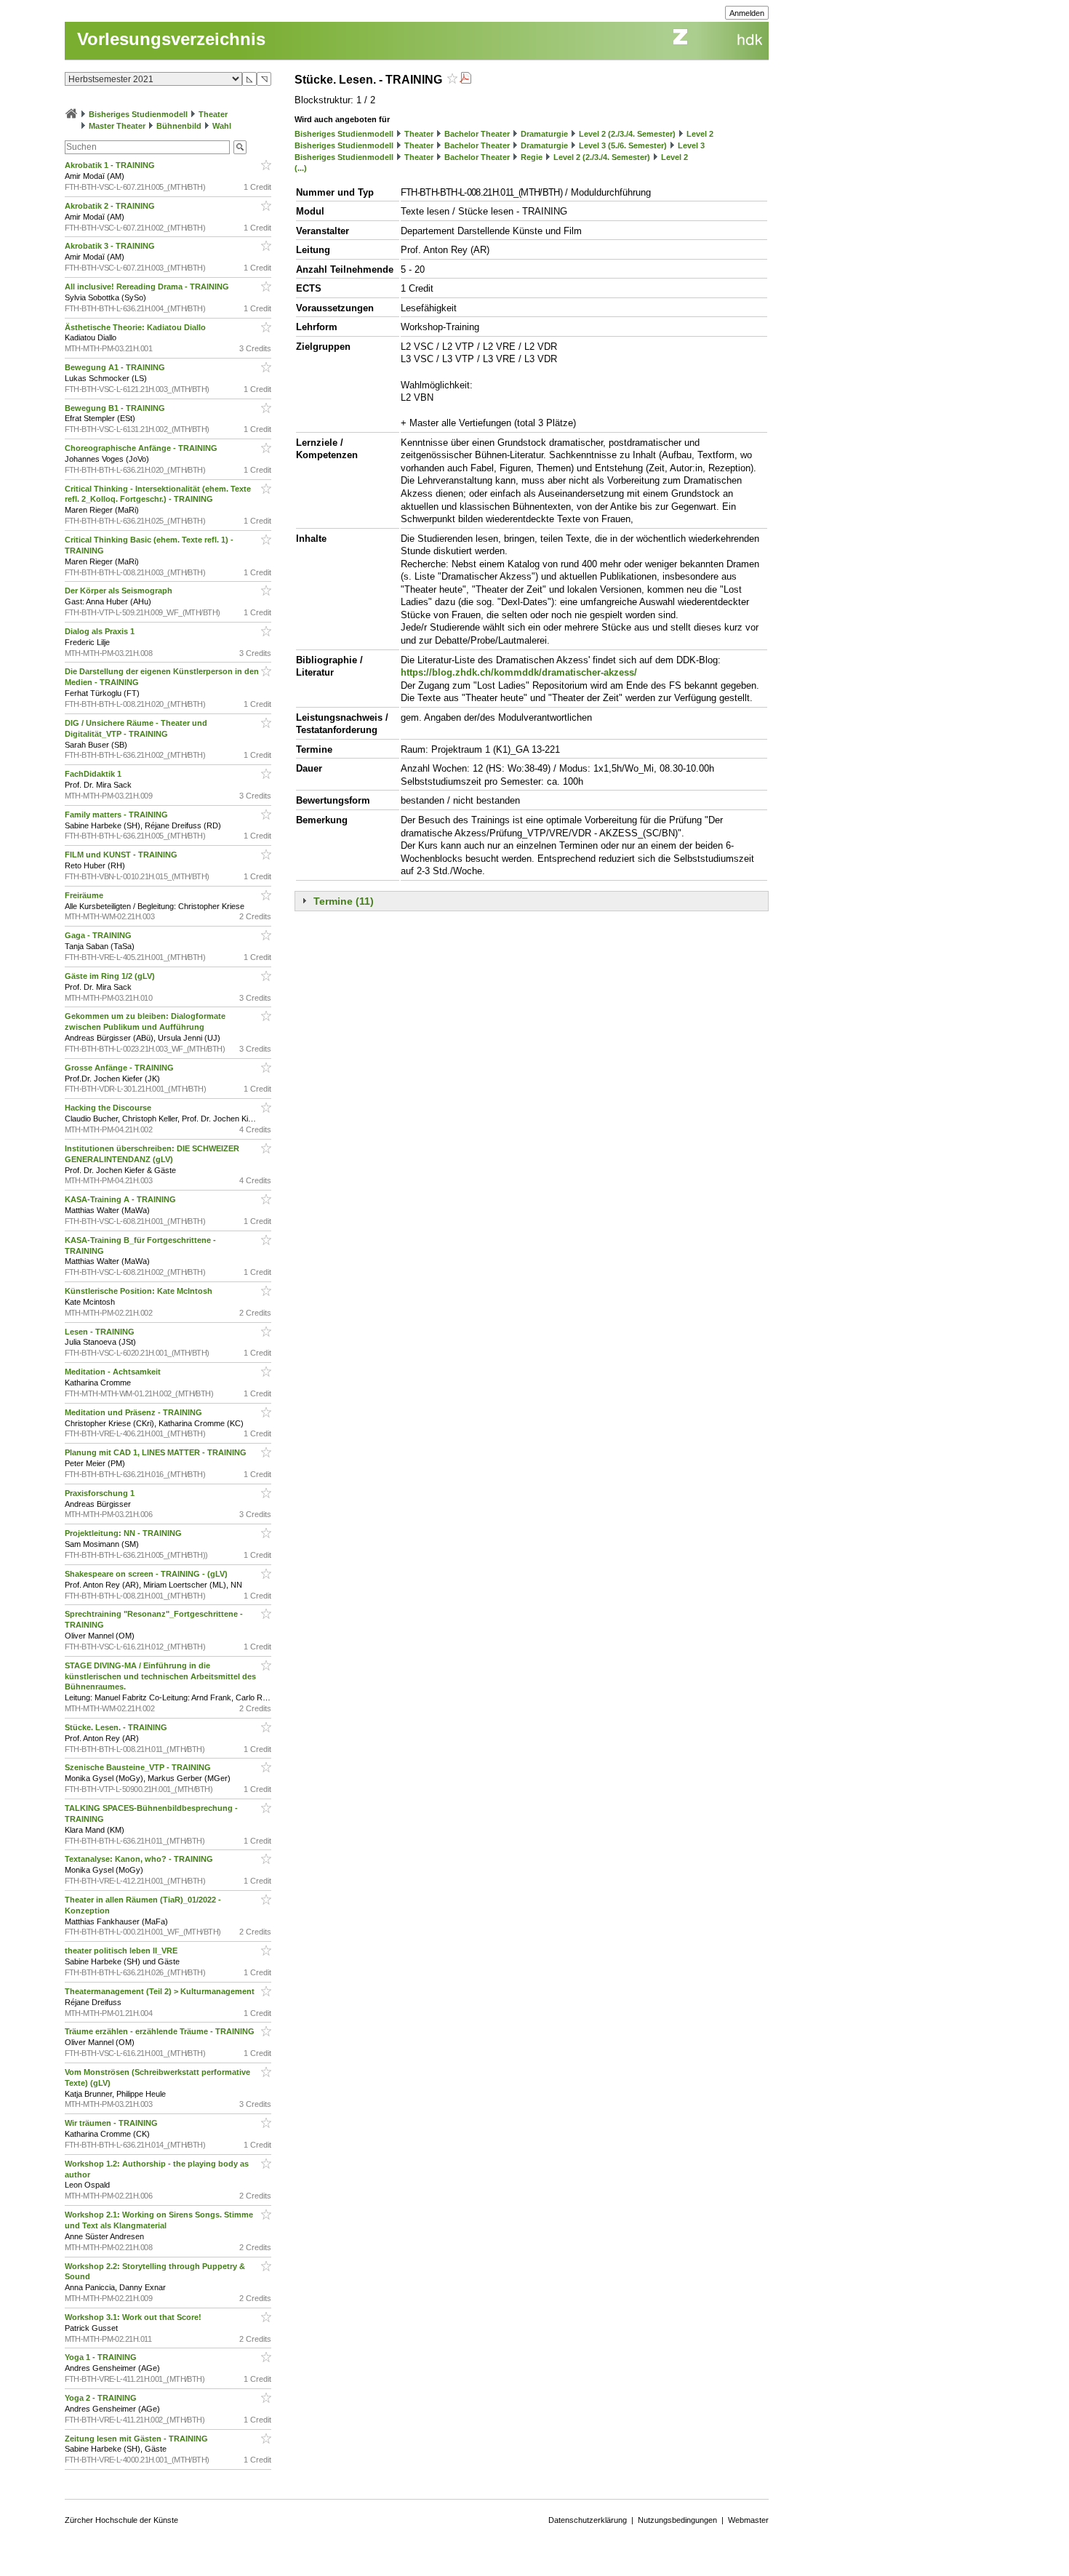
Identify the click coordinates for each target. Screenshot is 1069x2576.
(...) (301, 168)
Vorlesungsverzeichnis (171, 39)
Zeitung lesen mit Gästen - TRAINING (137, 2439)
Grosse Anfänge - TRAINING (120, 1068)
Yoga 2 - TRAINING (102, 2398)
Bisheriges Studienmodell (138, 114)
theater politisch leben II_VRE (122, 1951)
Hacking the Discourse (109, 1108)
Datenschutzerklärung (588, 2520)
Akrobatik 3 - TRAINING (111, 246)
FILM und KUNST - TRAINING (122, 855)
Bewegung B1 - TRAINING (116, 408)
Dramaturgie (544, 134)
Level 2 (700, 134)
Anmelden (747, 13)
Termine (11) (344, 901)
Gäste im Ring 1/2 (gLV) (111, 976)
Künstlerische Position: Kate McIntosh (140, 1291)
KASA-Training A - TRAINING (121, 1199)
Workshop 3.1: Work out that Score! (134, 2317)
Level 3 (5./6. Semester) (623, 145)
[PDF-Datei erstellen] (465, 80)
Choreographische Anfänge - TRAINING (142, 448)
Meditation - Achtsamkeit (114, 1372)
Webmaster (748, 2520)
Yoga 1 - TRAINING (102, 2357)
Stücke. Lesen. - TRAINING (117, 1727)
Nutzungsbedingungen (677, 2520)
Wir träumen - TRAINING (112, 2123)
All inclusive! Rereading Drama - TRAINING (148, 287)
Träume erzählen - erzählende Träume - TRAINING (161, 2031)
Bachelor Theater (477, 134)
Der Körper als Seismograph (120, 591)
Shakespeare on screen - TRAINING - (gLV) (147, 1574)
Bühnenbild (179, 126)
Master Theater (117, 126)
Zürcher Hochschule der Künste (121, 2520)
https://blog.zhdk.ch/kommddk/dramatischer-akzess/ (519, 672)
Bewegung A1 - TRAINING (116, 367)
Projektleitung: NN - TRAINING (124, 1533)
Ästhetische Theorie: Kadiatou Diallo (136, 327)
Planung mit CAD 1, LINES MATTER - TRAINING (157, 1452)
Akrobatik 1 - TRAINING (111, 165)
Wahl (222, 126)
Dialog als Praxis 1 (101, 631)
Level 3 (691, 145)
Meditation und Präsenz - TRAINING (135, 1412)
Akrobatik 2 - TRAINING (111, 206)
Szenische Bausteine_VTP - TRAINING (139, 1767)
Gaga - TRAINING (99, 935)
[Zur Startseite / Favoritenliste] (71, 114)
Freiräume (85, 895)
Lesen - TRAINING (101, 1332)
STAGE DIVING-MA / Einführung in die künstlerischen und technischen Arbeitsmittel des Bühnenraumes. (160, 1676)
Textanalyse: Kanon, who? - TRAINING (140, 1859)
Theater (213, 114)
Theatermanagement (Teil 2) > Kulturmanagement (161, 1991)
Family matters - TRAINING (117, 815)
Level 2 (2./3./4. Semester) (627, 134)
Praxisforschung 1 (101, 1493)
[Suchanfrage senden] (240, 147)
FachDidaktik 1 (94, 774)
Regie (532, 157)
